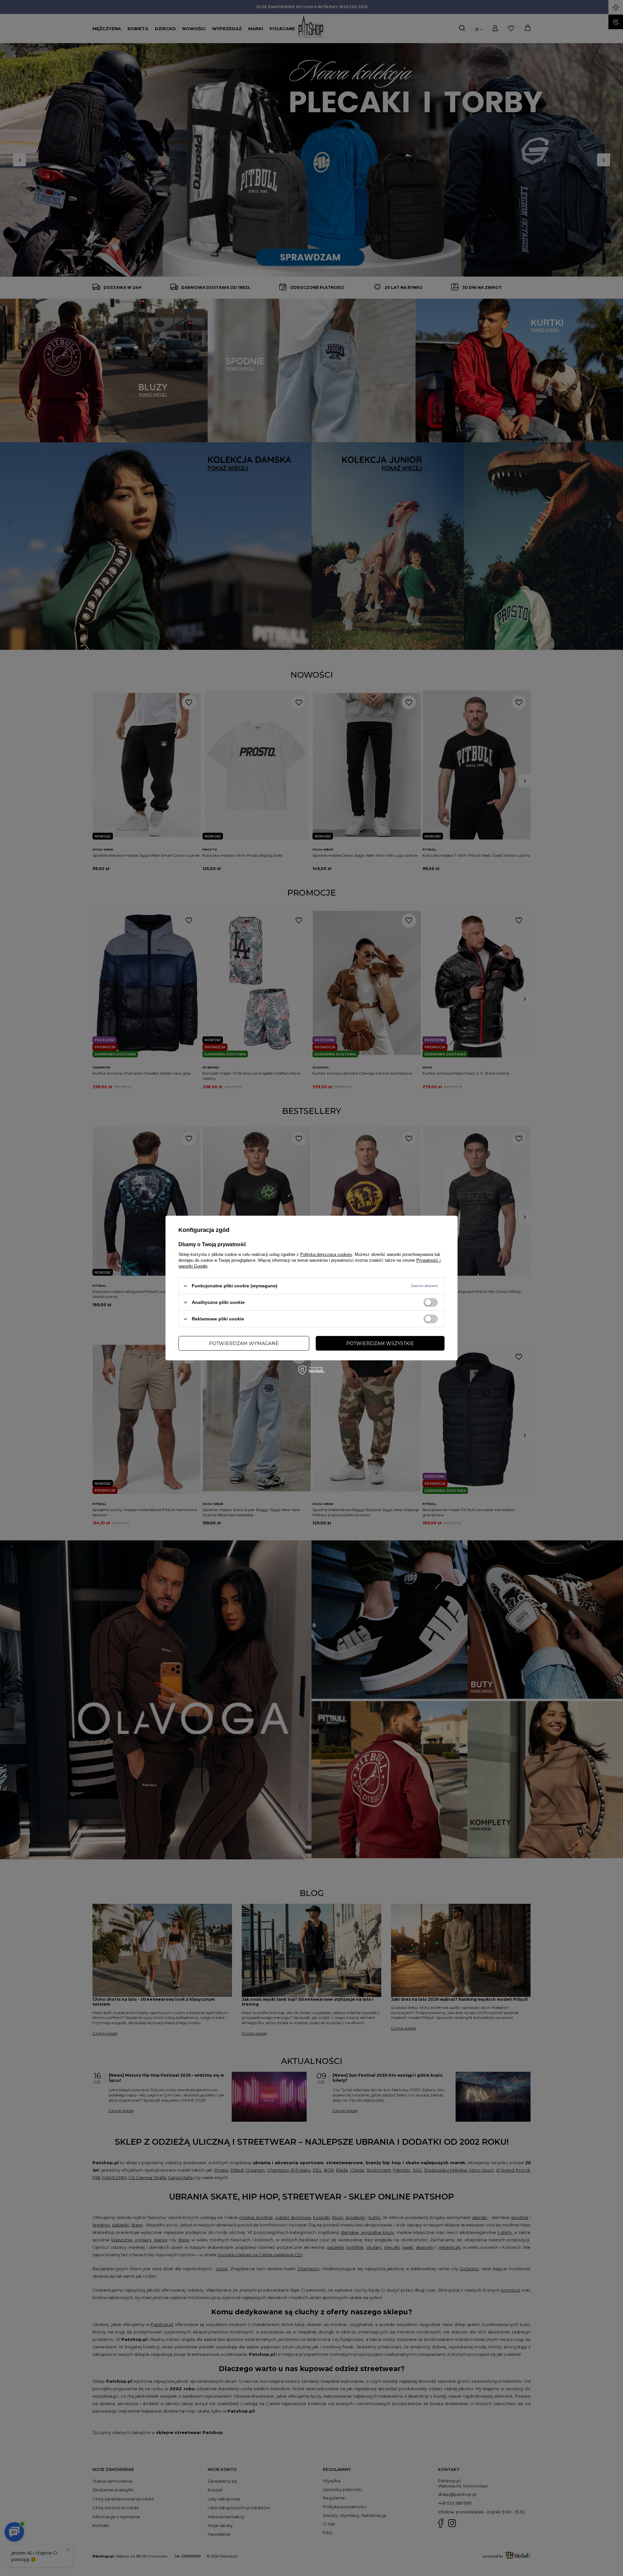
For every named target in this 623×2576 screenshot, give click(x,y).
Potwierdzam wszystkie (380, 1343)
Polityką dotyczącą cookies (326, 1254)
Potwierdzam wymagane (244, 1343)
